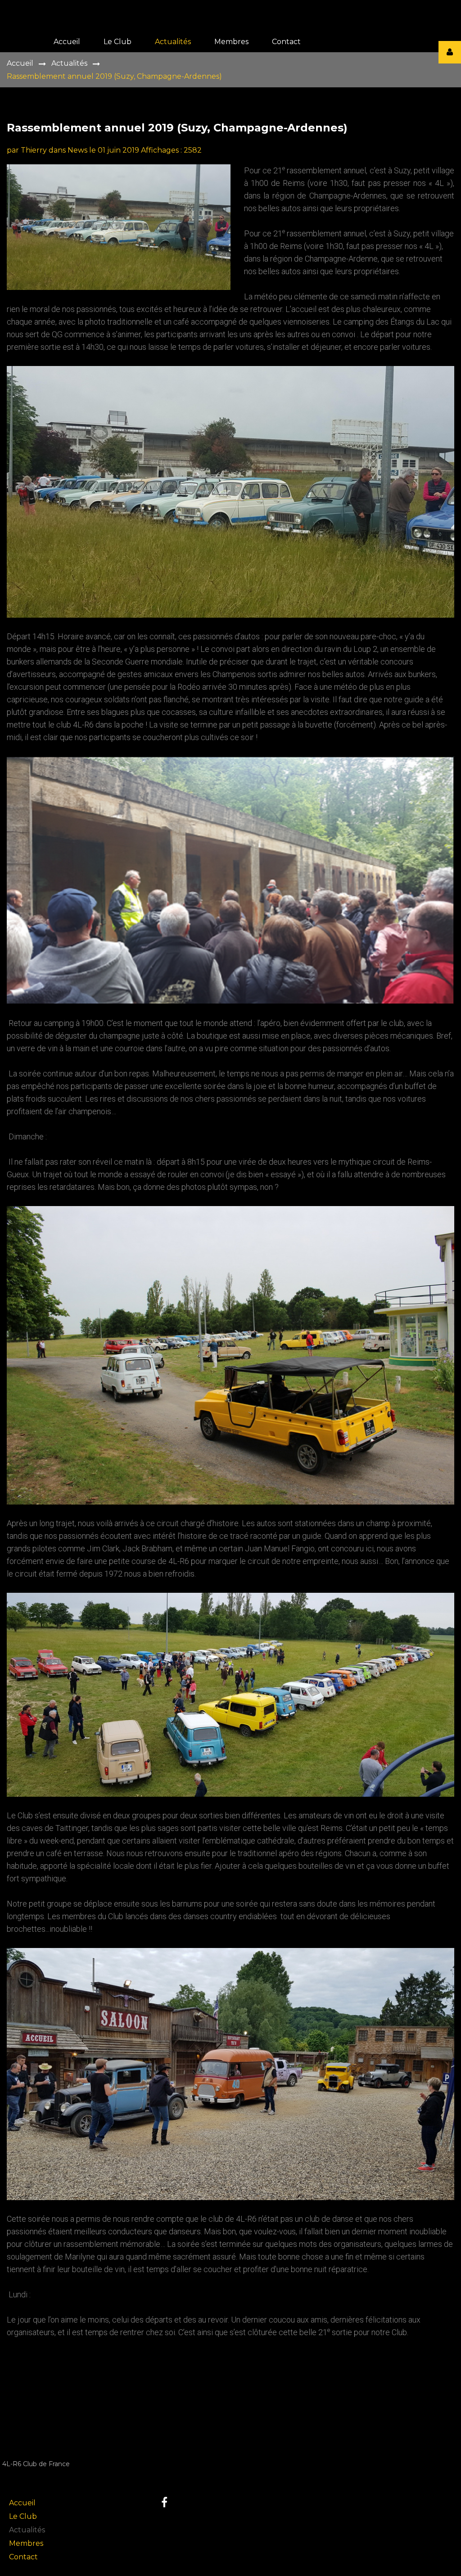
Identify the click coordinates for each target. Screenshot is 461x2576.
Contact (23, 2557)
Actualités (69, 63)
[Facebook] (164, 2502)
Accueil (20, 63)
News (77, 150)
